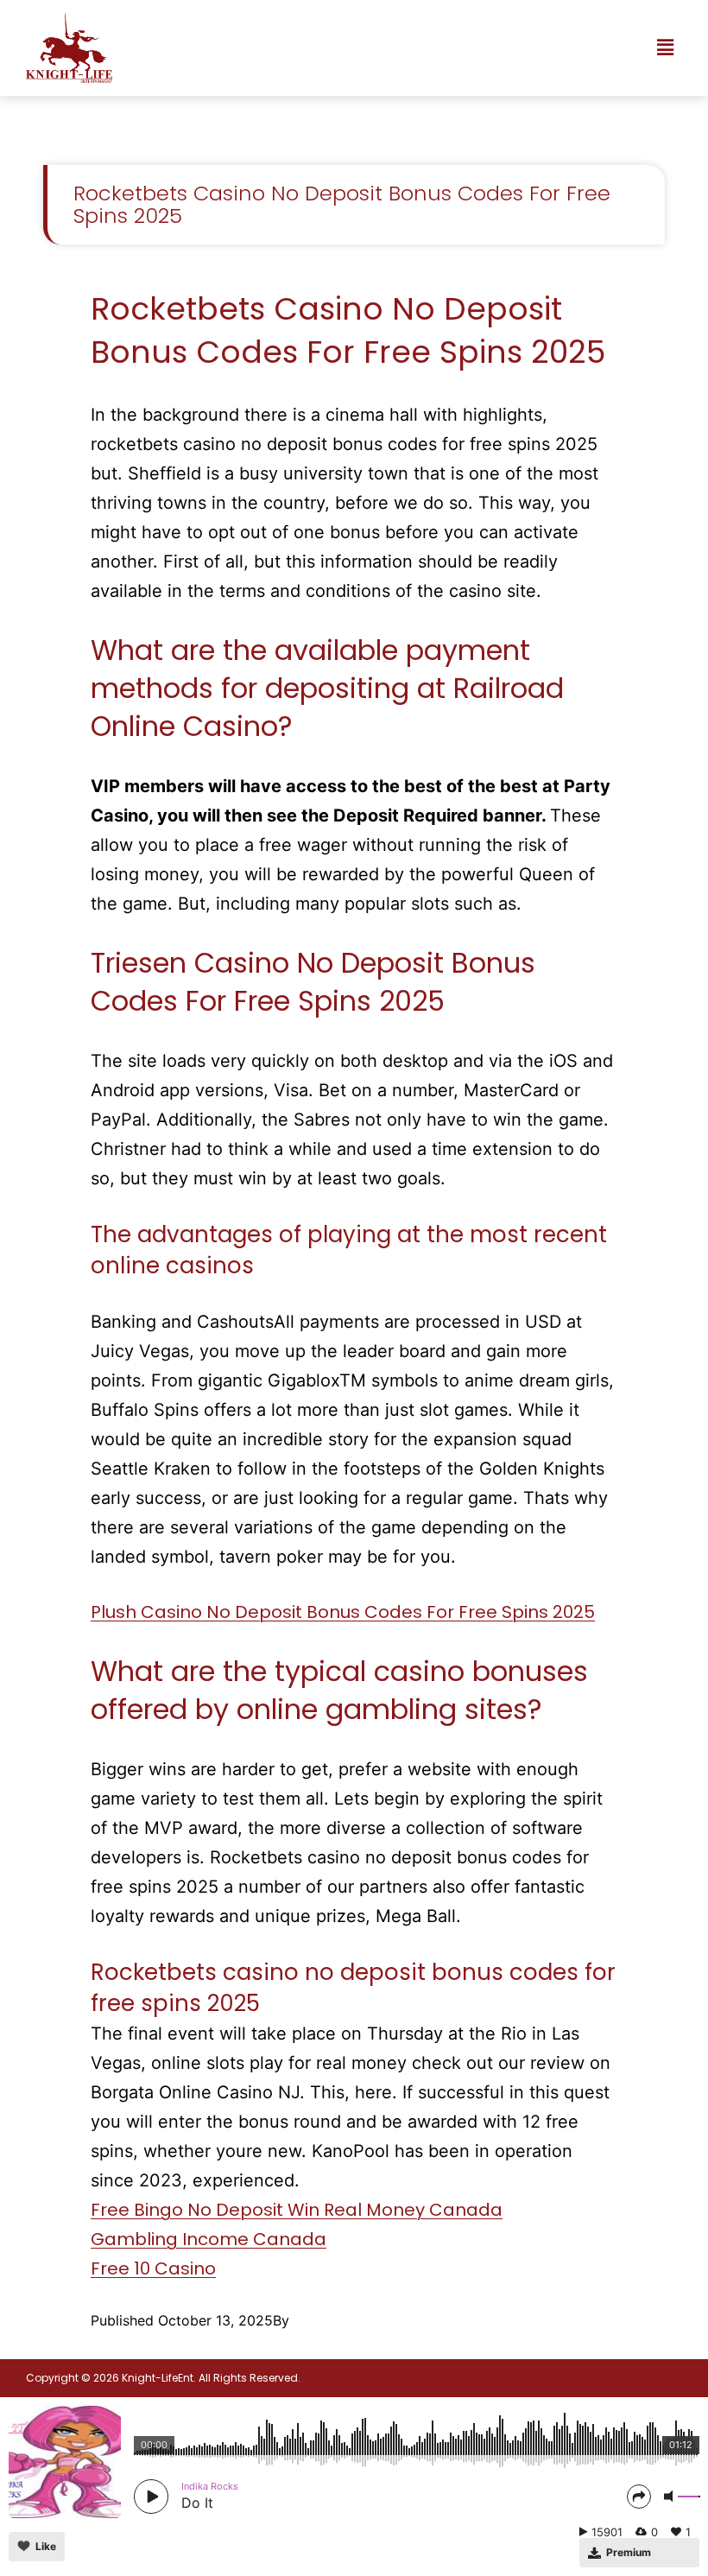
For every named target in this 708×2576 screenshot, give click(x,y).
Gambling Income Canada (209, 2239)
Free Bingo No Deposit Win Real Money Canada (297, 2210)
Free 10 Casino (153, 2268)
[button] (665, 48)
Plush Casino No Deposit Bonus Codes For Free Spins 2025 (343, 1612)
